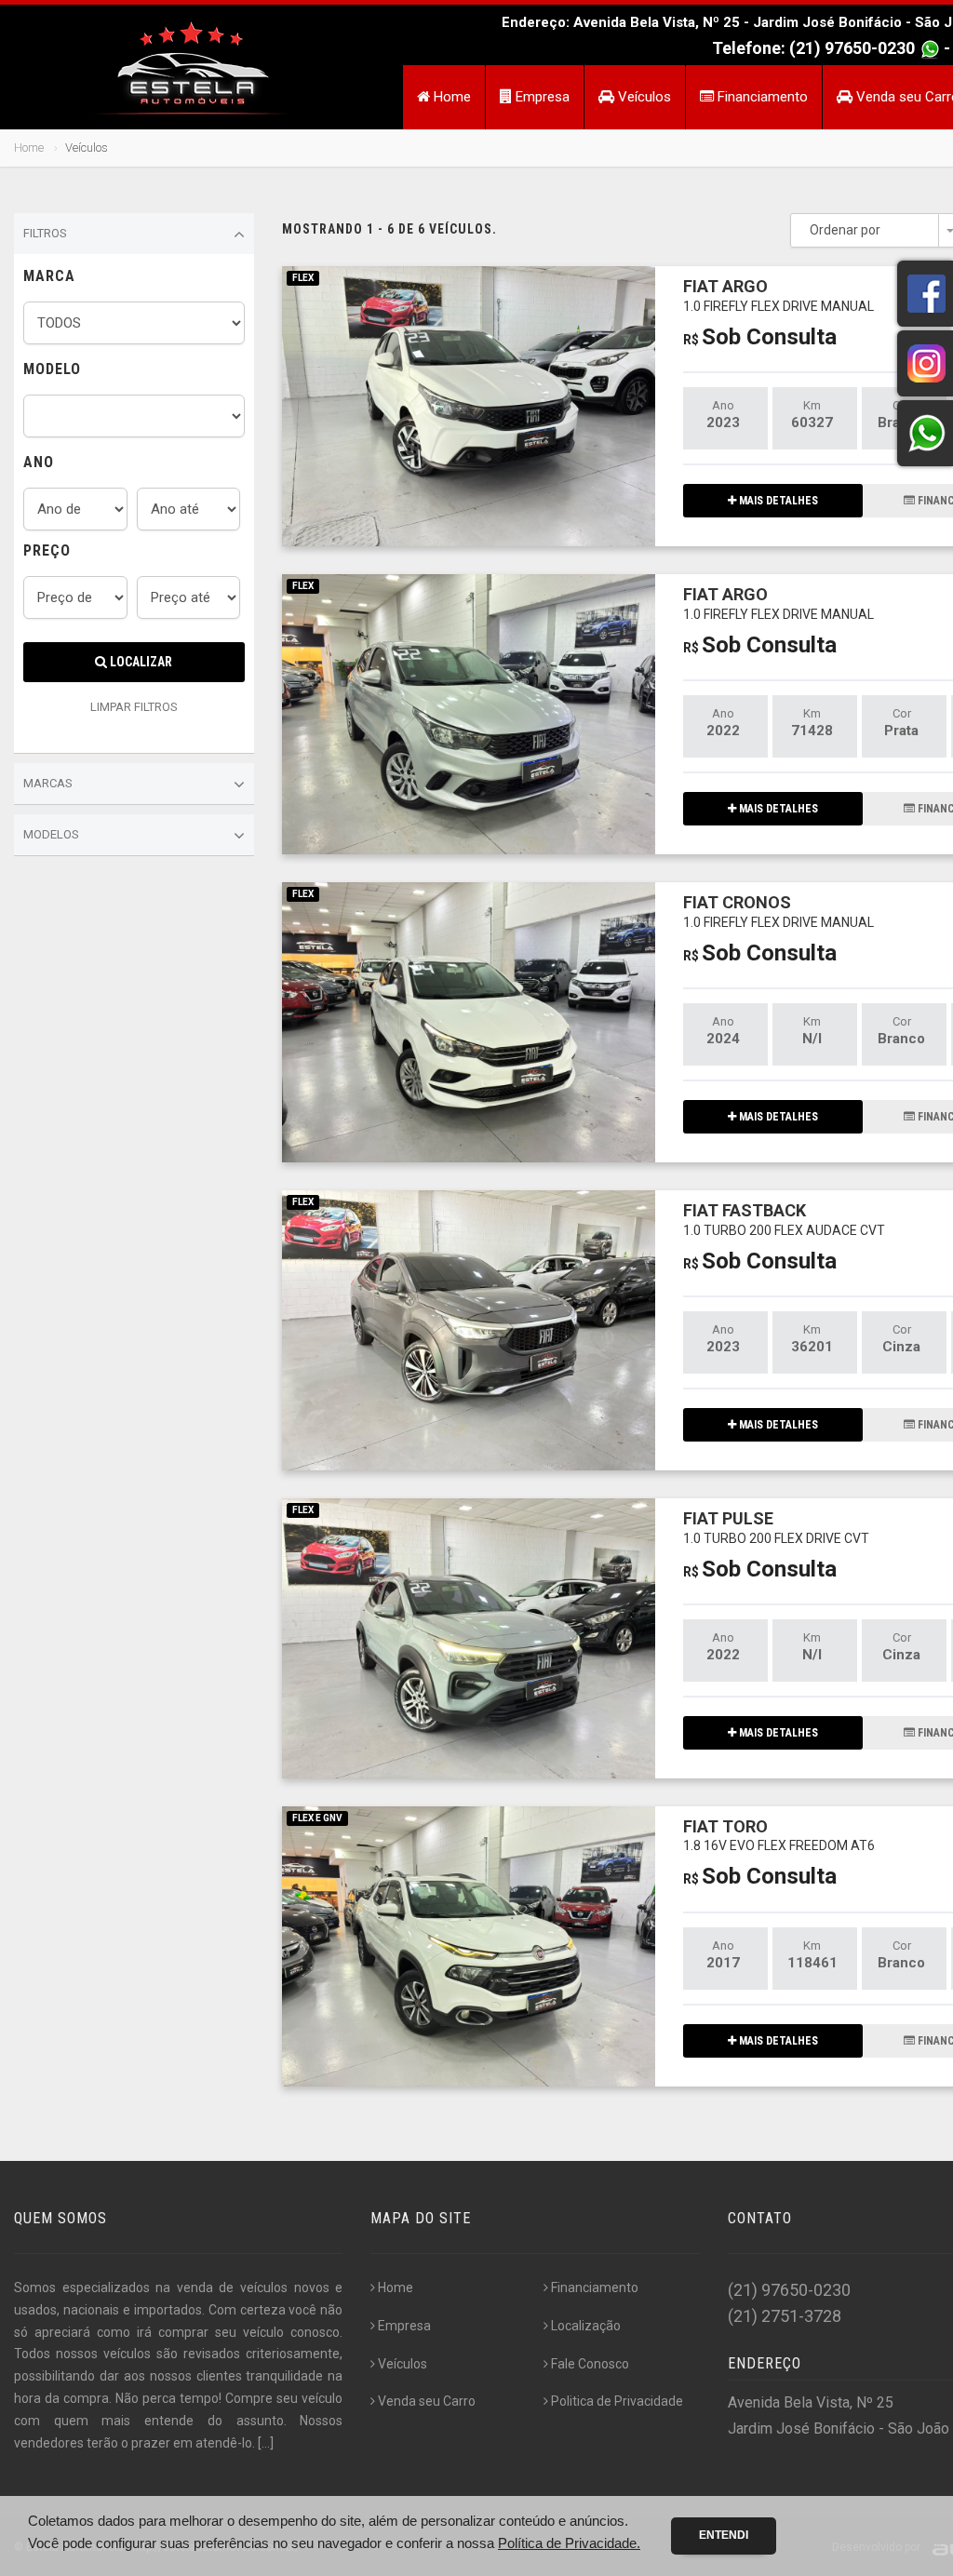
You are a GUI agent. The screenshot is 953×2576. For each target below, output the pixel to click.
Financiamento (761, 97)
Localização (586, 2326)
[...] (266, 2443)
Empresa (541, 97)
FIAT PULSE (776, 1527)
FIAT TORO (779, 1835)
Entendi (724, 2535)
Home (450, 97)
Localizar (140, 662)
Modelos (51, 834)
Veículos (643, 97)
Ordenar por (845, 230)
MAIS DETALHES (777, 501)
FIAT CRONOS (779, 911)
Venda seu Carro (427, 2401)
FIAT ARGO (779, 295)
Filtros (45, 233)
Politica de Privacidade (617, 2401)
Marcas (48, 783)
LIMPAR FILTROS (134, 707)
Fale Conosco (590, 2364)
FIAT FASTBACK (784, 1219)
